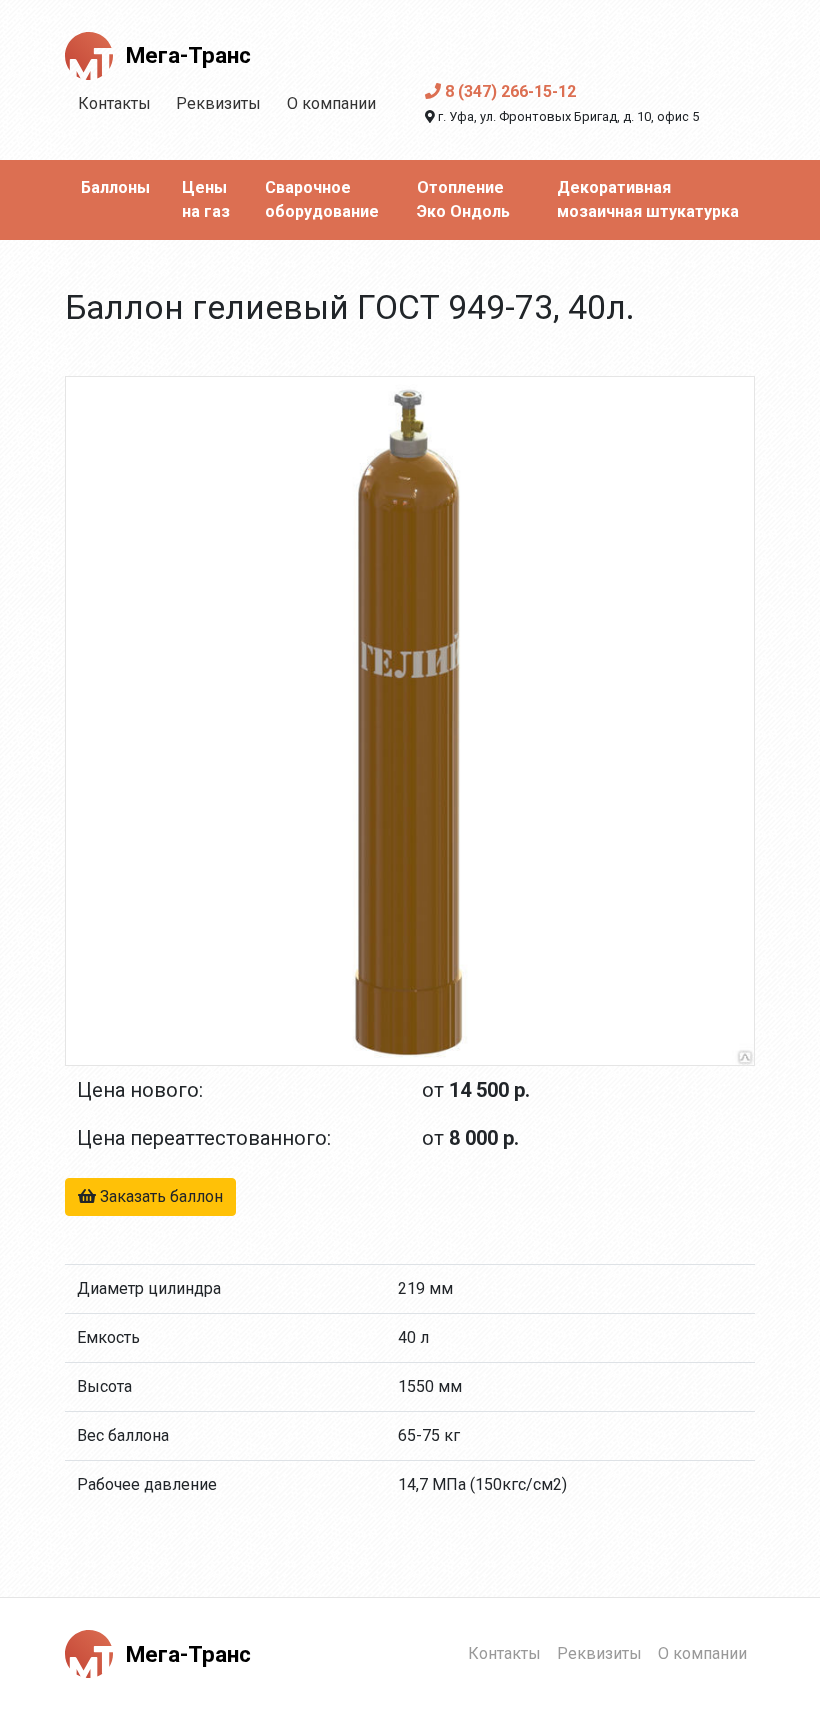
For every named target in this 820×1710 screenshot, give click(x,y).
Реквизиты (218, 103)
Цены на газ (206, 199)
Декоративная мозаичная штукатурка (648, 199)
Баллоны (115, 187)
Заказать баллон (159, 1196)
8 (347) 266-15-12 (508, 91)
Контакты (114, 103)
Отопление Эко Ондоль (463, 199)
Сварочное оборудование (322, 199)
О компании (331, 103)
